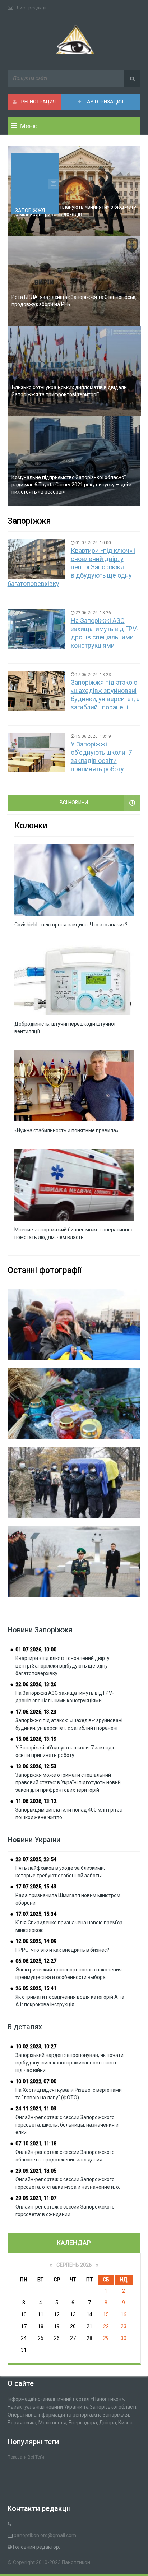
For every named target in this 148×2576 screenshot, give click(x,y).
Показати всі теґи (26, 2457)
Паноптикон (76, 2562)
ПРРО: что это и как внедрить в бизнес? (62, 1950)
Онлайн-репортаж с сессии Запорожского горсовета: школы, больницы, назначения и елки (67, 2125)
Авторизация (105, 102)
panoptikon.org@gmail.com (45, 2535)
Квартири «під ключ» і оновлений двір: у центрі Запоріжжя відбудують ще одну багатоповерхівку (71, 567)
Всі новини (74, 803)
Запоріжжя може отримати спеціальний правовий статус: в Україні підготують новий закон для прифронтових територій (68, 1782)
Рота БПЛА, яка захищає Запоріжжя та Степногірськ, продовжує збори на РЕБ (74, 301)
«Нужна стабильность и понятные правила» (66, 1130)
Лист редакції (31, 8)
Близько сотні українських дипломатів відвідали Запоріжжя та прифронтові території (69, 391)
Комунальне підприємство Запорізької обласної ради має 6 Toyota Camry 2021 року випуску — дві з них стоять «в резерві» (71, 485)
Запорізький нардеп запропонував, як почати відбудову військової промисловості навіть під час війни (70, 2063)
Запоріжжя (30, 211)
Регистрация (38, 102)
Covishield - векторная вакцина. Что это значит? (71, 925)
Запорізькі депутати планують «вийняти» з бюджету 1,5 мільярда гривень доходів (74, 211)
